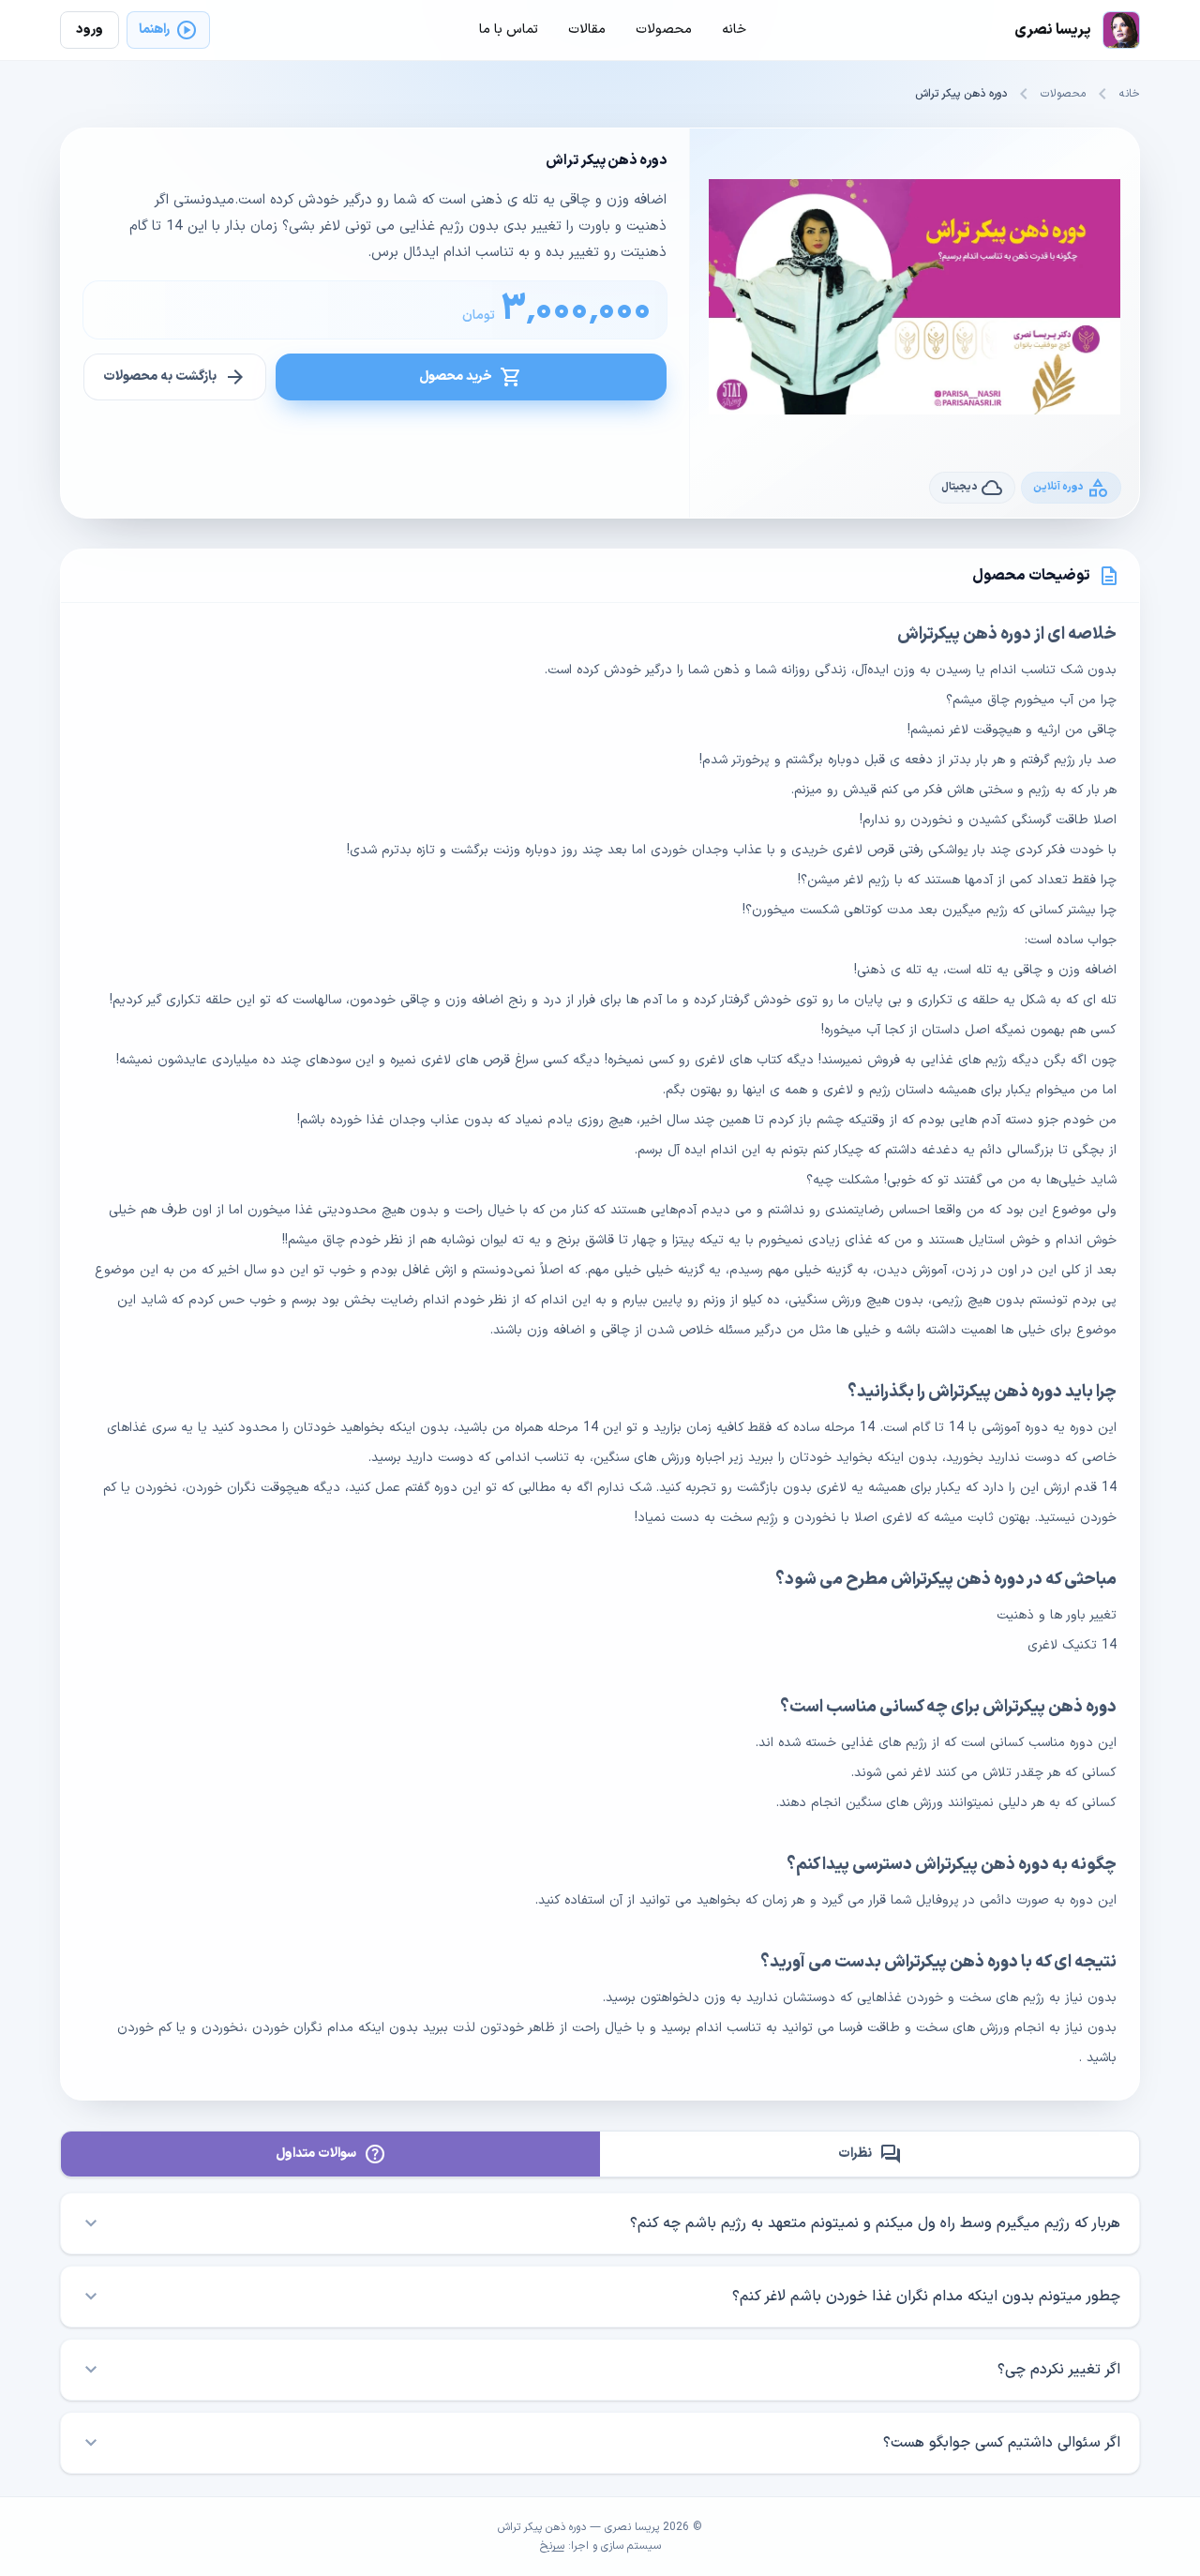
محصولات (1063, 94)
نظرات (870, 2154)
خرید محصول (471, 377)
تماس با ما (509, 30)
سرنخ (552, 2546)
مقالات (587, 30)
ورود (90, 30)
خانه (1130, 94)
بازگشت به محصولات (175, 377)
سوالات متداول (331, 2154)
